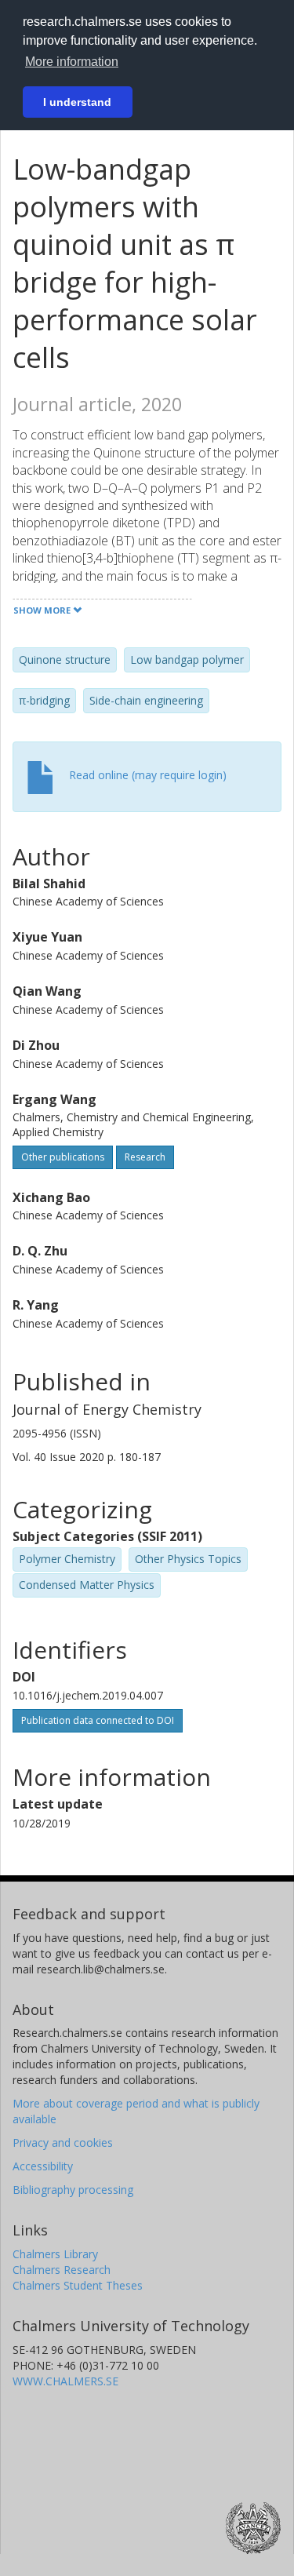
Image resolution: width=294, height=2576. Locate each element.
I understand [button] (77, 102)
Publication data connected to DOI (98, 1720)
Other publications (63, 1157)
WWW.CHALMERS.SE (65, 2381)
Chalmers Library (55, 2254)
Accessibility (43, 2166)
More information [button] (72, 62)
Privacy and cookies (63, 2142)
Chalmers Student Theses (78, 2285)
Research (145, 1157)
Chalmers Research (62, 2270)
